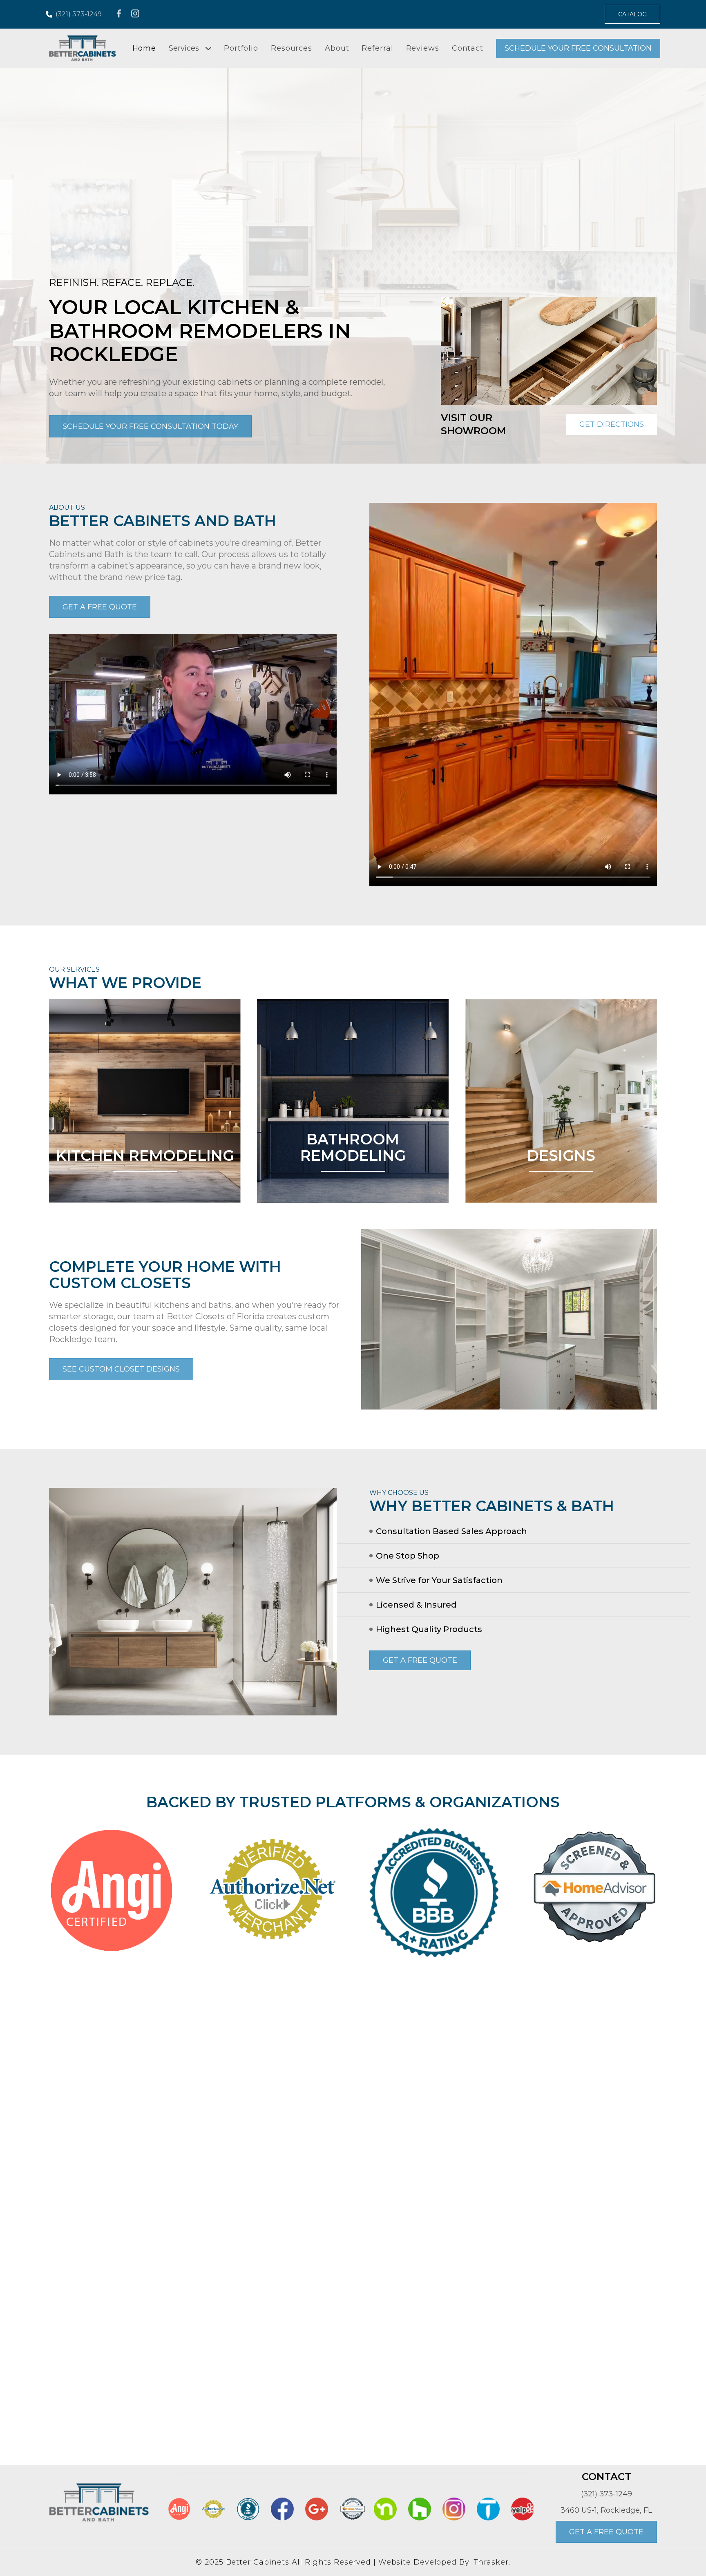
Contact (468, 48)
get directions (612, 424)
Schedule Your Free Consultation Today (150, 426)
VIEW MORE (145, 1186)
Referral (377, 48)
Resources (292, 48)
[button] (541, 398)
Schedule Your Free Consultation (578, 48)
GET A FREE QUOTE (100, 607)
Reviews (423, 48)
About (337, 48)
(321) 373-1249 (79, 14)
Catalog (632, 14)
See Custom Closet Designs (121, 1369)
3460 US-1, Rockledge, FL (606, 2510)
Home (144, 48)
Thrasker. (492, 2562)
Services (184, 48)
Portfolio (241, 48)
